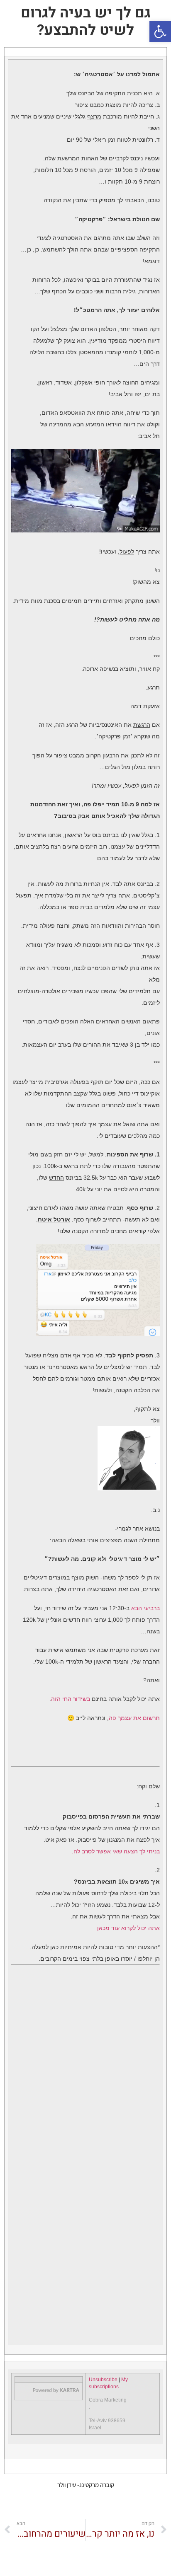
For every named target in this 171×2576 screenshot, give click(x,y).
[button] (160, 31)
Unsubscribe (103, 2380)
